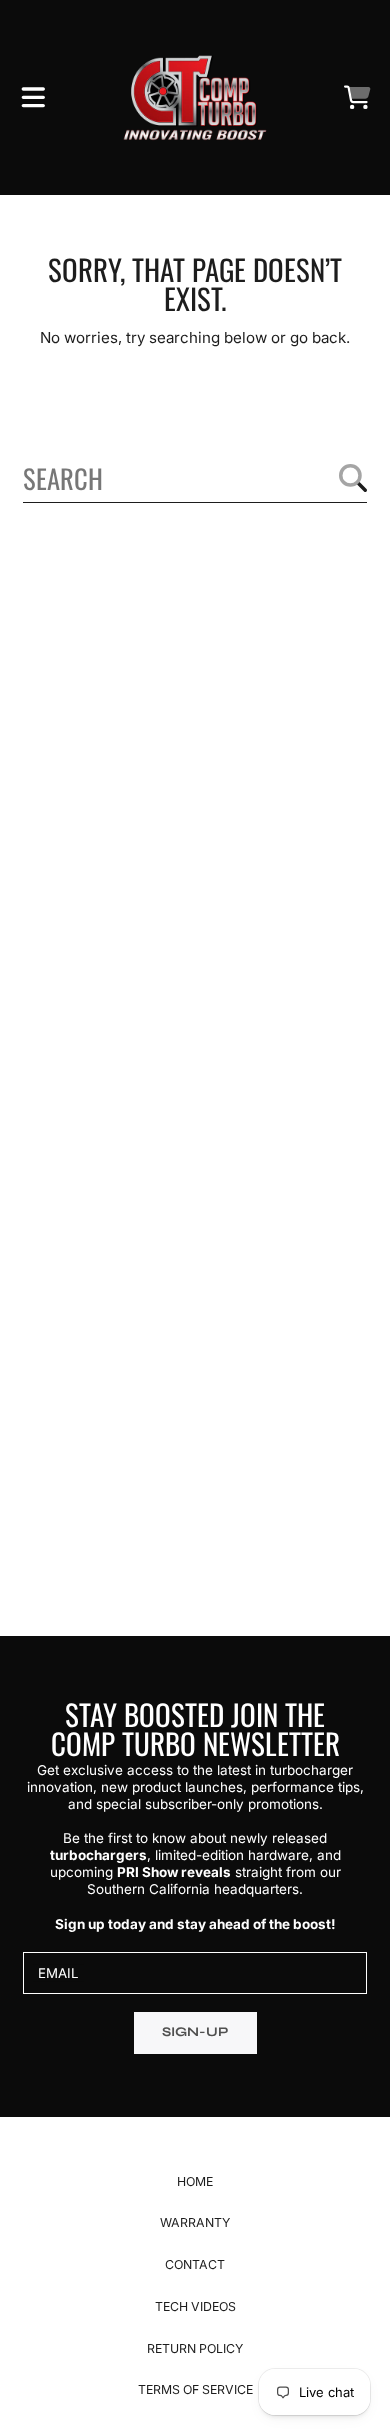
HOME (195, 2181)
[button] (33, 98)
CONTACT (195, 2264)
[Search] (353, 478)
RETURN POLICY (195, 2348)
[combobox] (195, 478)
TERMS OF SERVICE (195, 2389)
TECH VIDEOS (195, 2306)
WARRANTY (195, 2222)
